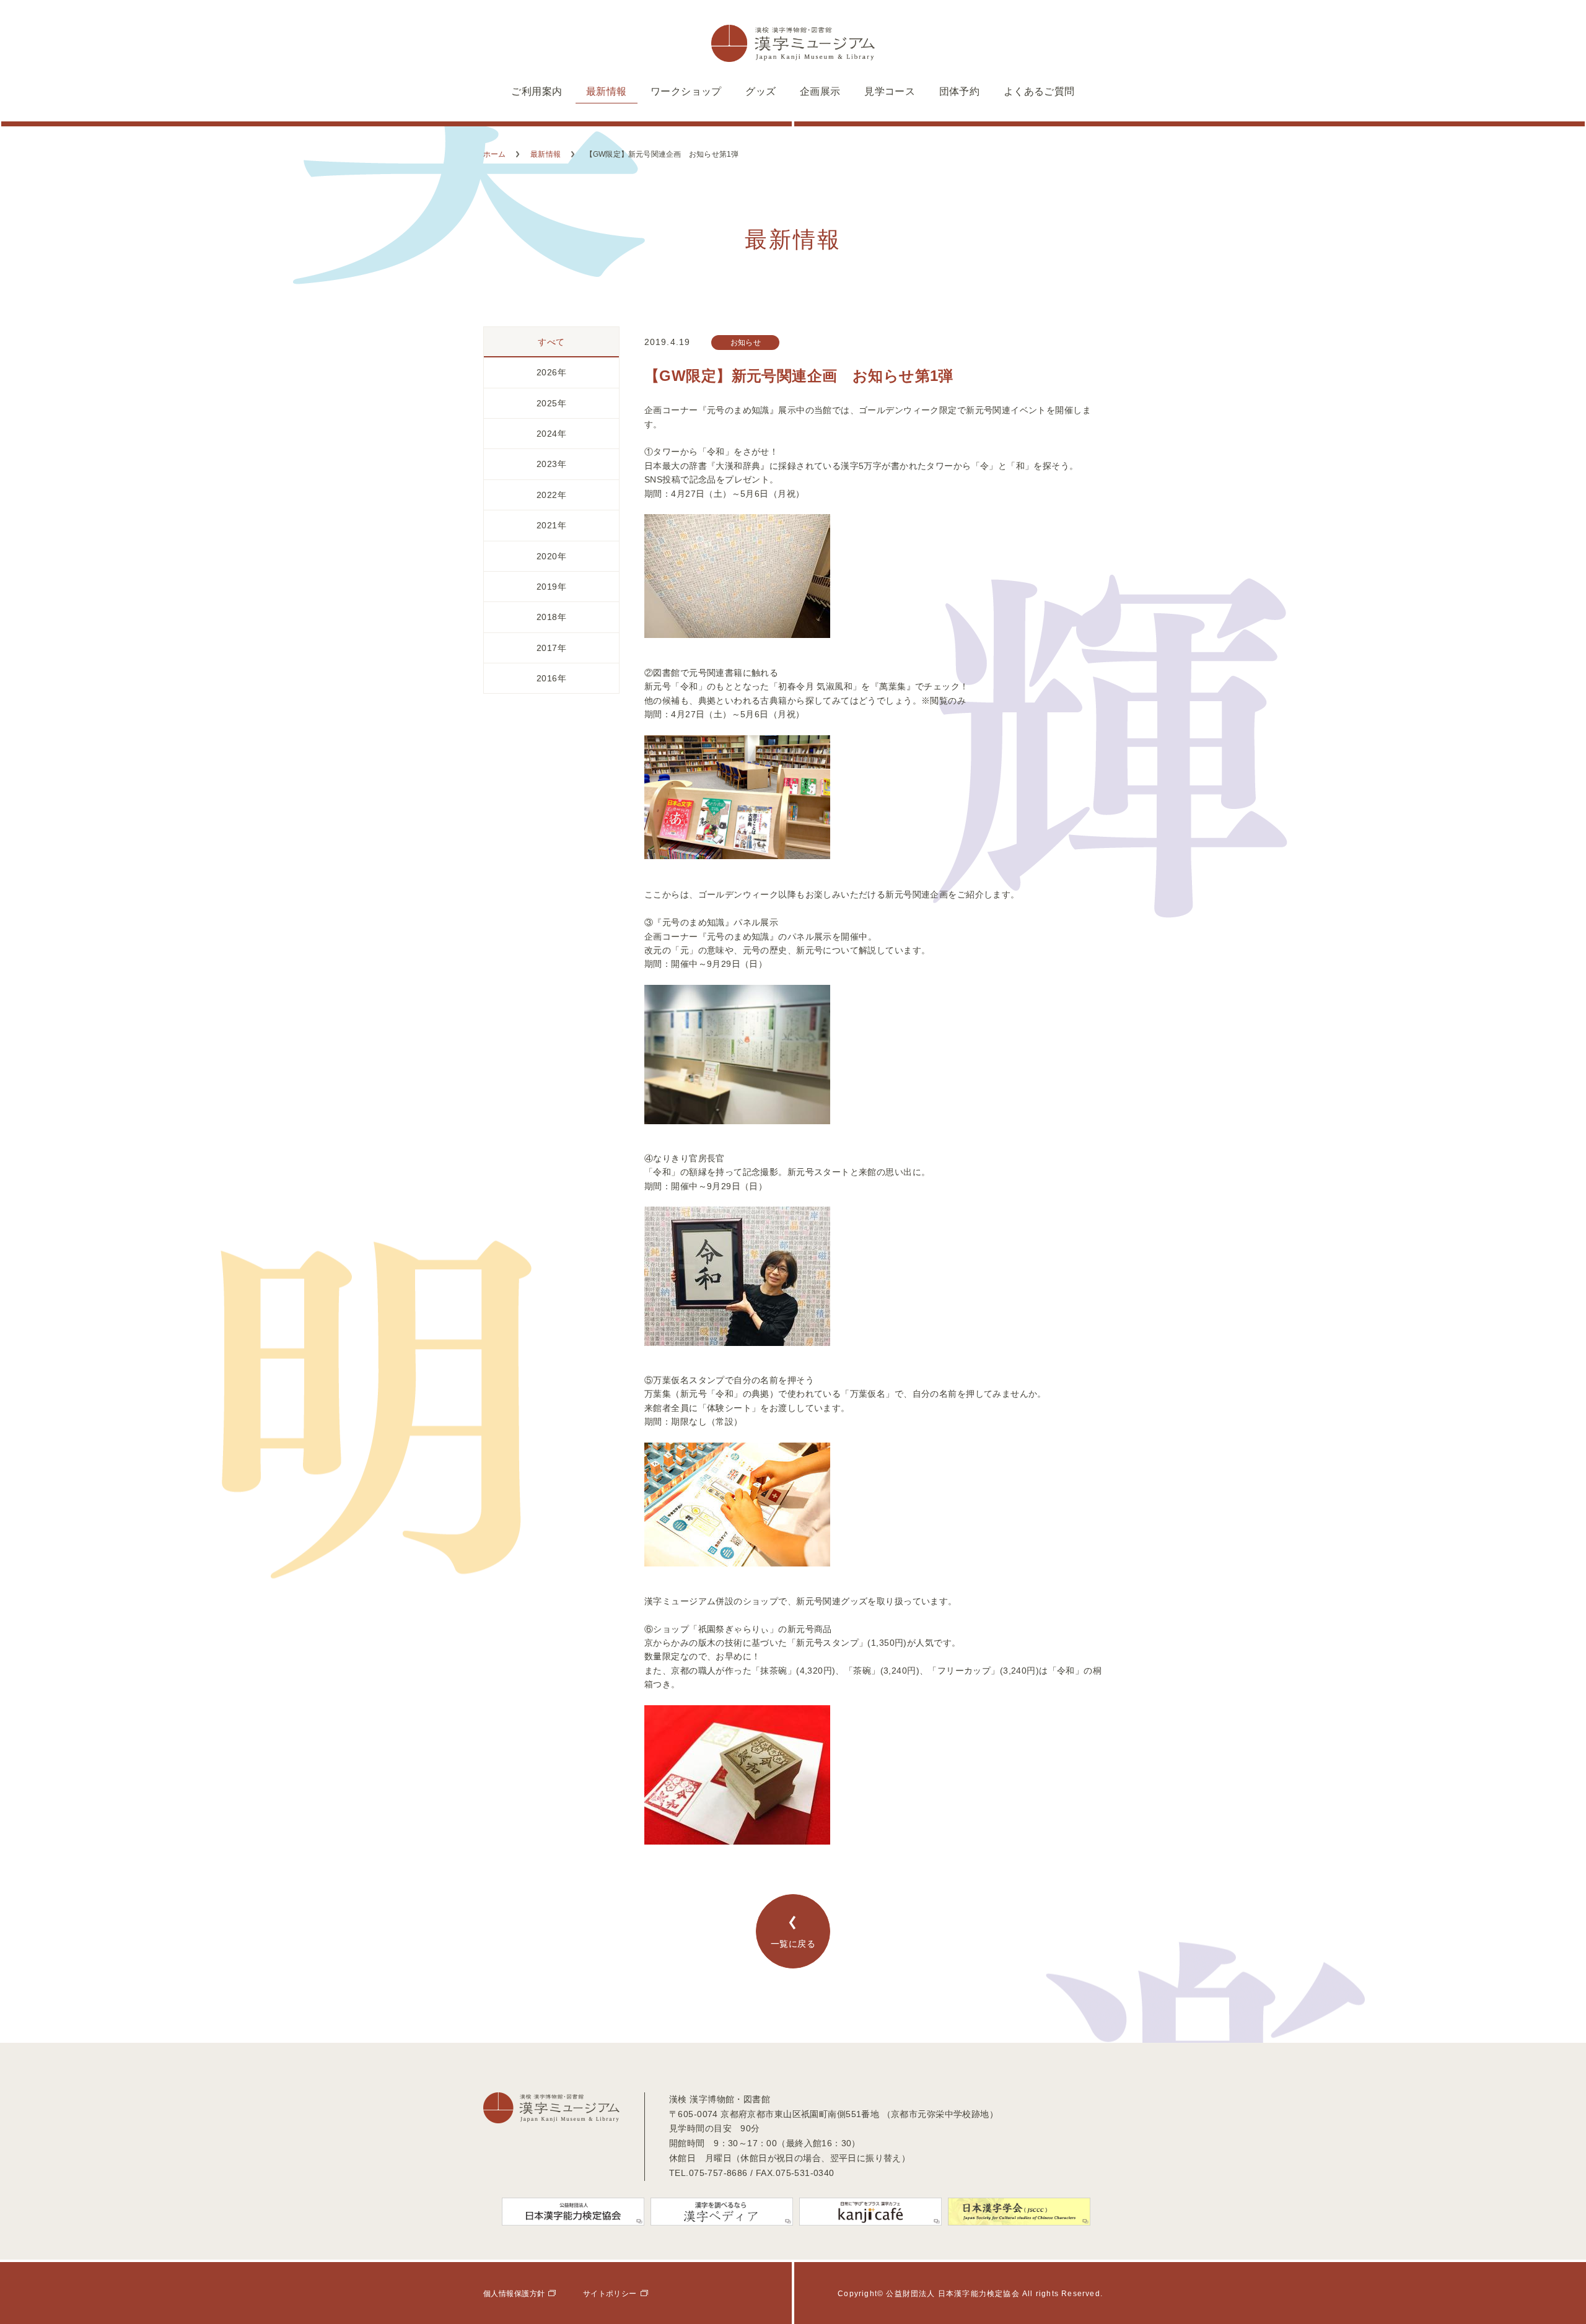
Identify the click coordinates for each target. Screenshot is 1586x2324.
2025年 (551, 403)
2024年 (551, 434)
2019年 (551, 587)
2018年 (551, 617)
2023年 (551, 464)
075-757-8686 (718, 2173)
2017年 (551, 648)
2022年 (551, 495)
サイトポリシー (610, 2294)
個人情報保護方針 (514, 2294)
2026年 (551, 372)
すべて (551, 342)
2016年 (551, 678)
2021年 (551, 525)
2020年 (551, 556)
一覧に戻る (793, 1944)
